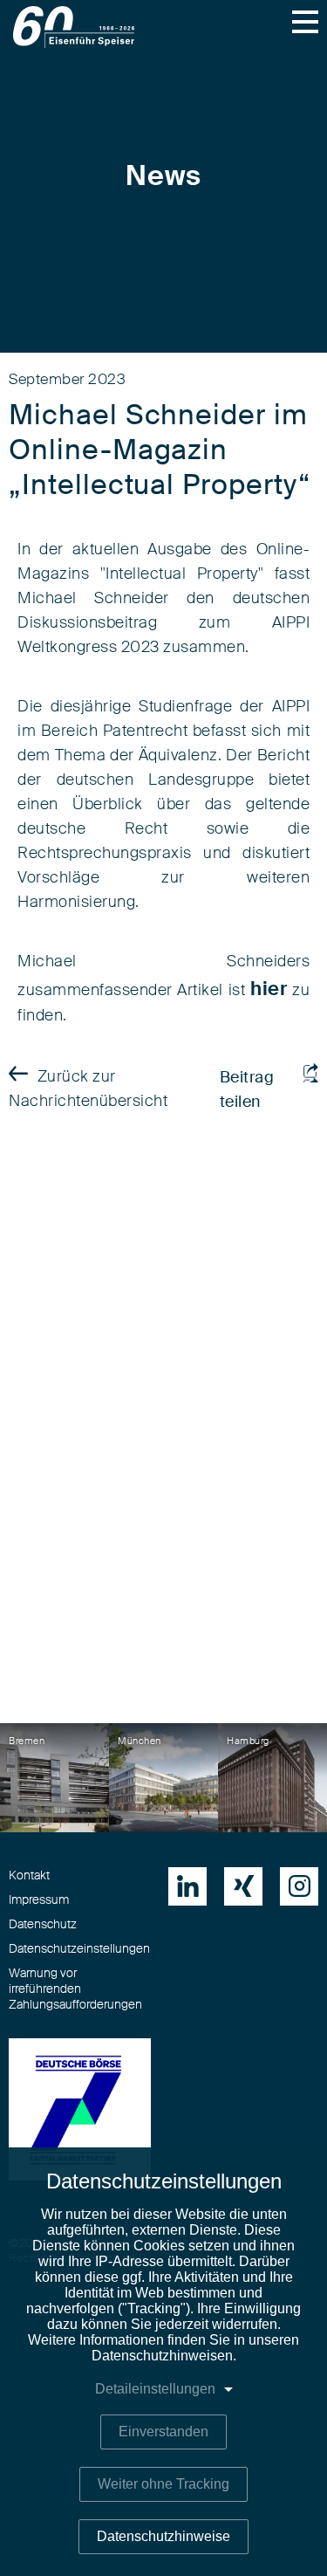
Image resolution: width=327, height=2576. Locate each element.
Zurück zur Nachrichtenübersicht (88, 1089)
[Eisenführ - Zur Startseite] (74, 27)
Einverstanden (163, 2432)
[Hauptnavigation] (305, 22)
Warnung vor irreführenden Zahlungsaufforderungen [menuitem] (75, 1989)
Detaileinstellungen (155, 2389)
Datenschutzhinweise (163, 2536)
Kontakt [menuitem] (29, 1876)
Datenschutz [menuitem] (43, 1925)
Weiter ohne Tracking (163, 2484)
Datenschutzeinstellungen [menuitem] (79, 1949)
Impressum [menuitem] (39, 1900)
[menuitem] (187, 1886)
